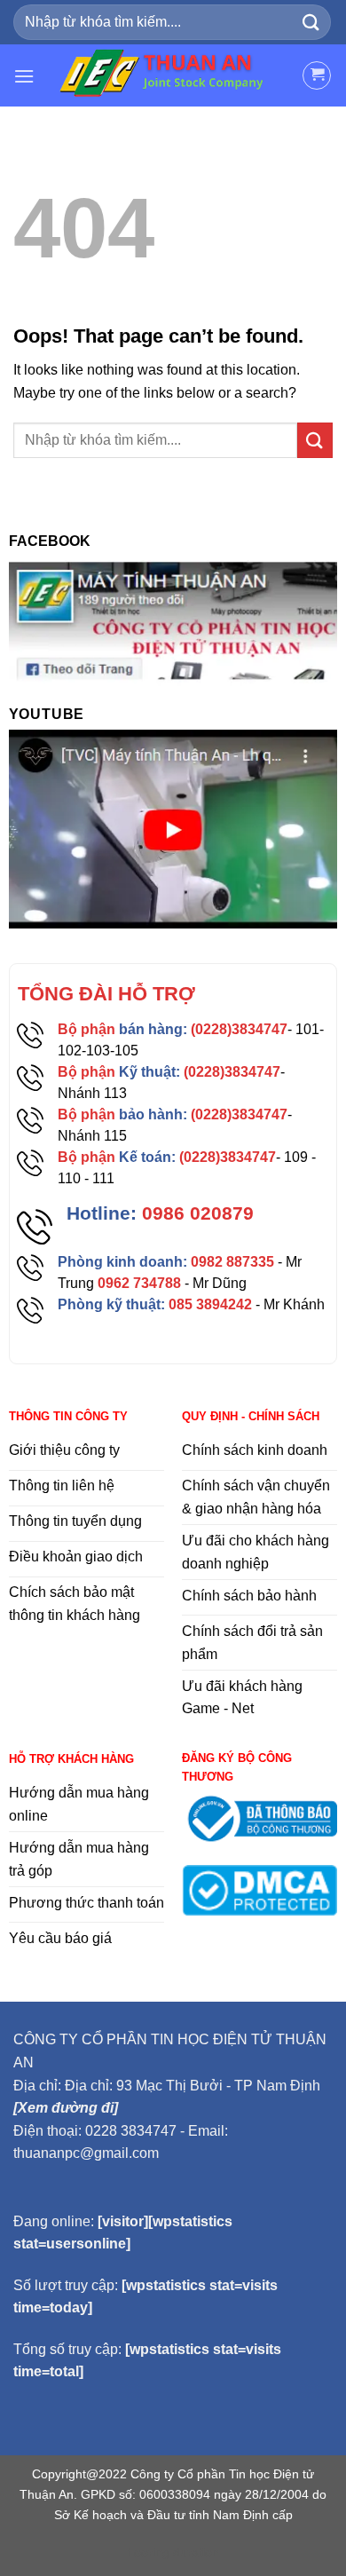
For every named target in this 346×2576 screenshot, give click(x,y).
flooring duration (173, 2552)
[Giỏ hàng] (317, 75)
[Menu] (24, 76)
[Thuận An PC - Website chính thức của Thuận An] (168, 75)
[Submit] (311, 22)
